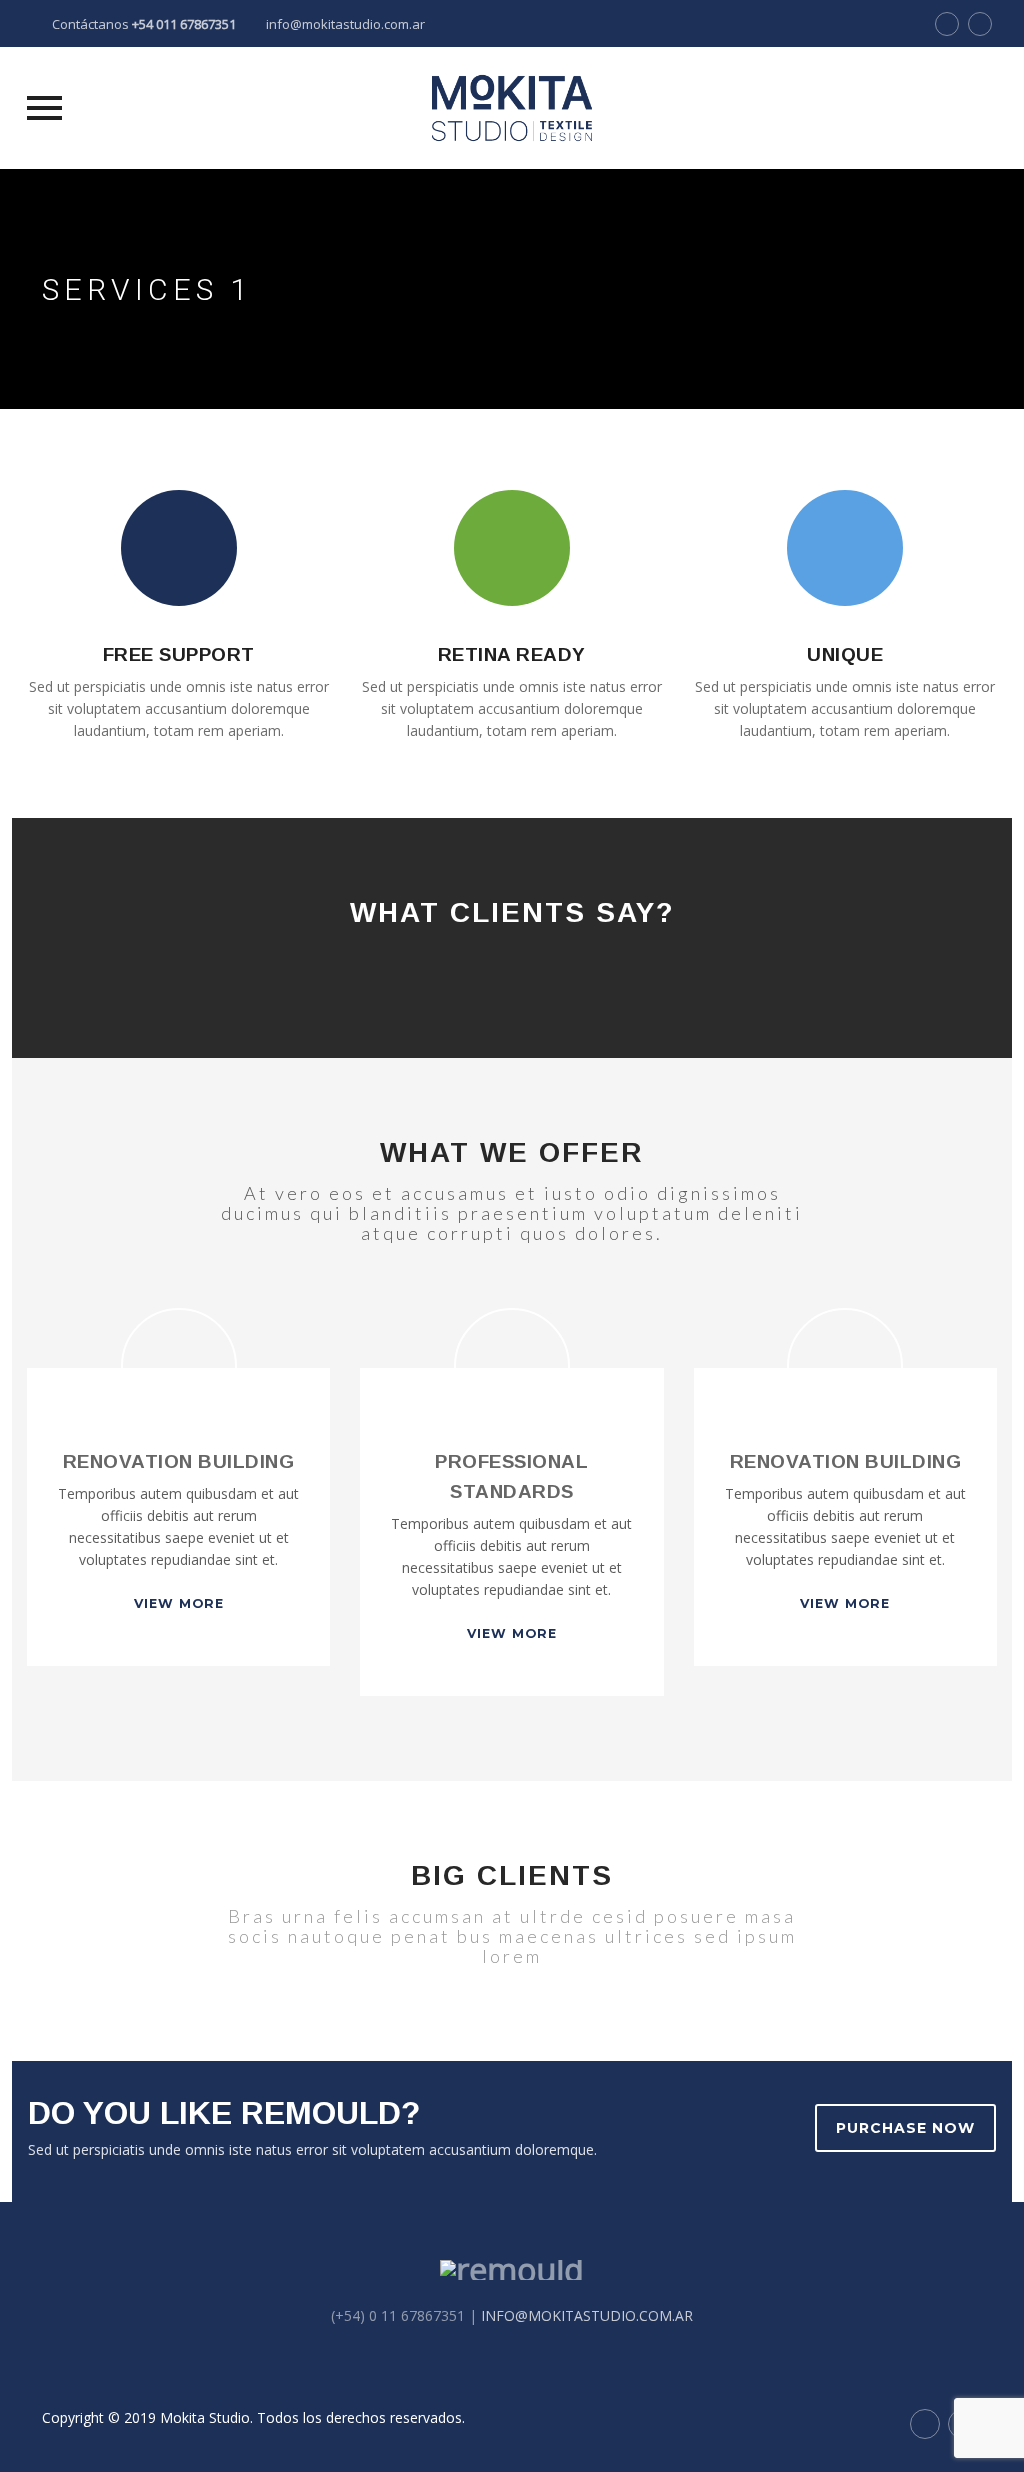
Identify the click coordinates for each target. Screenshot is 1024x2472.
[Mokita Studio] (511, 108)
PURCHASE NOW (905, 2128)
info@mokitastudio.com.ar (345, 24)
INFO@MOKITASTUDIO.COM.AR (587, 2315)
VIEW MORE (179, 1603)
